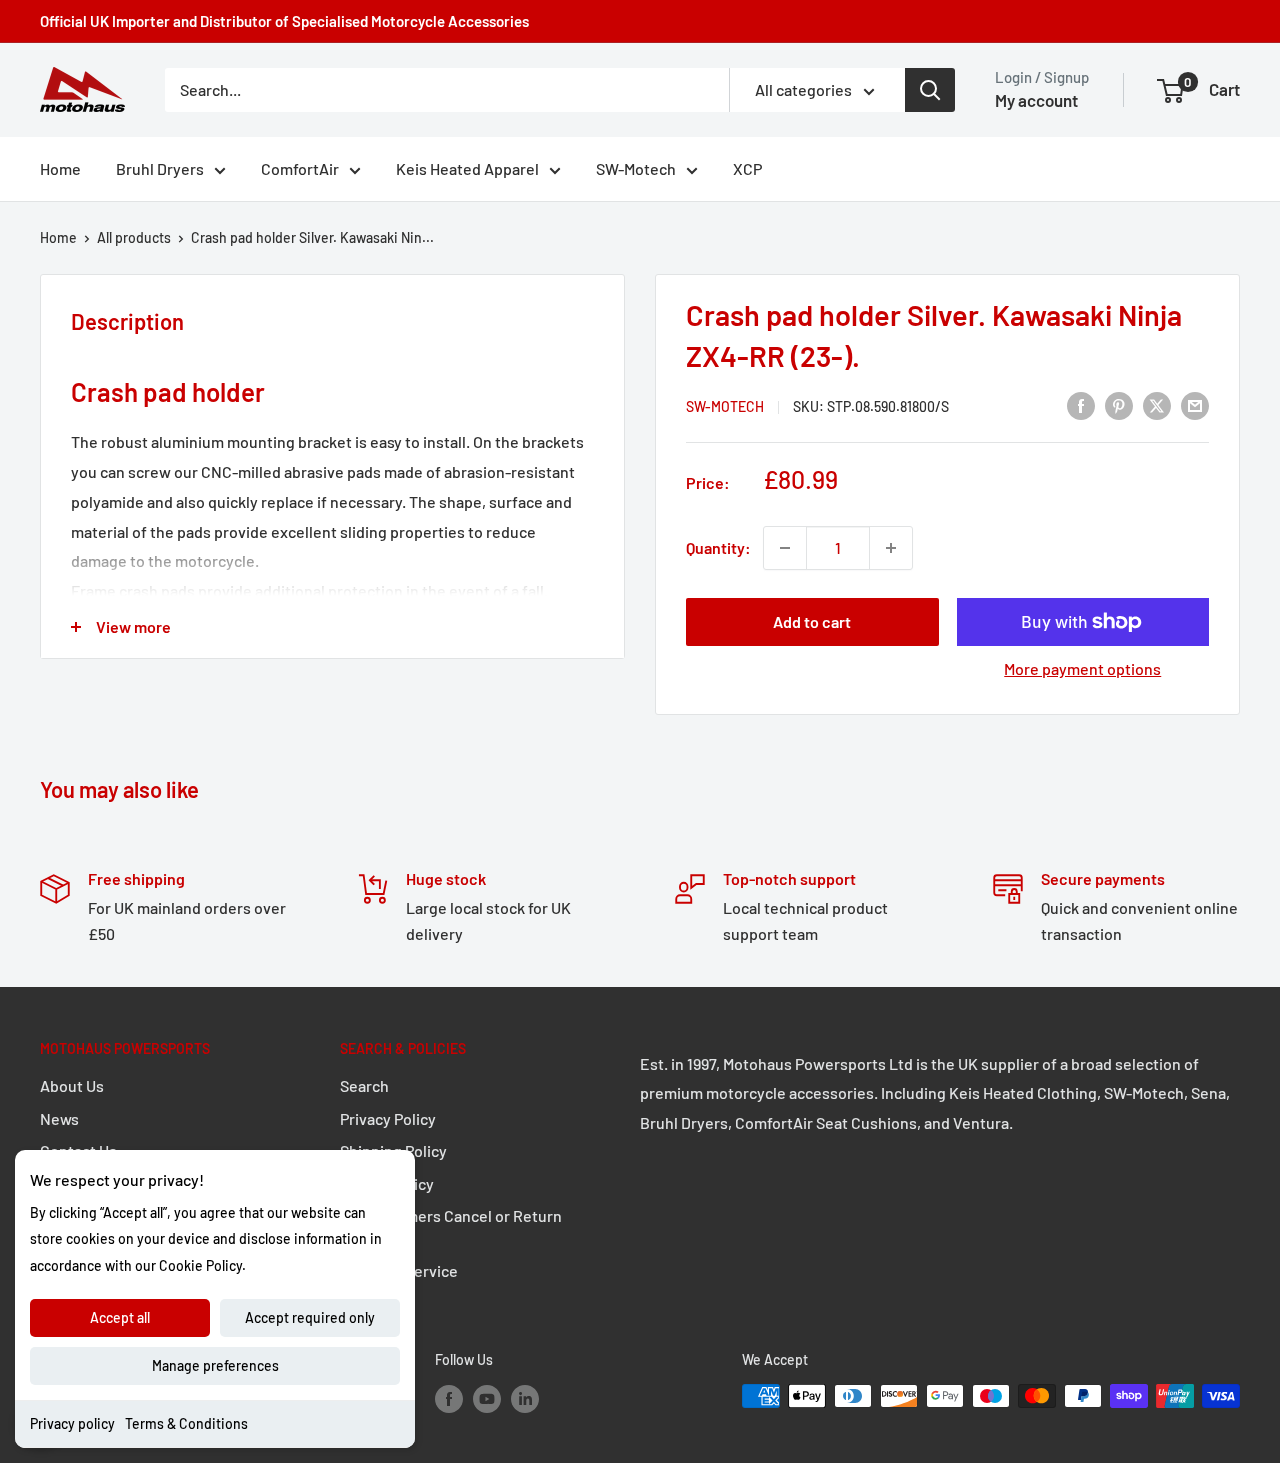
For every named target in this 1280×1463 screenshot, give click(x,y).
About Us (72, 1085)
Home (60, 168)
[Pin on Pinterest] (1119, 404)
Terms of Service (399, 1270)
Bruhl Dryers (160, 168)
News (59, 1118)
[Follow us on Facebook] (449, 1398)
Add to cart (812, 621)
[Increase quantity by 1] (891, 548)
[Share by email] (1195, 404)
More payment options (1082, 668)
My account (1036, 100)
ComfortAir (300, 168)
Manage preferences (215, 1365)
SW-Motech (636, 168)
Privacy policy (72, 1423)
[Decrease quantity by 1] (785, 548)
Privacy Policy (388, 1118)
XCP (747, 168)
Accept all (120, 1317)
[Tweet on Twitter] (1157, 404)
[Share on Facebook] (1081, 404)
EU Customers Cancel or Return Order (451, 1226)
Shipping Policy (393, 1150)
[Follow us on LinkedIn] (525, 1398)
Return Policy (387, 1183)
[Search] (930, 90)
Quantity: (718, 547)
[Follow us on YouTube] (487, 1398)
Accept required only (310, 1317)
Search (364, 1085)
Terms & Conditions (186, 1423)
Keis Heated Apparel (467, 168)
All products (134, 237)
